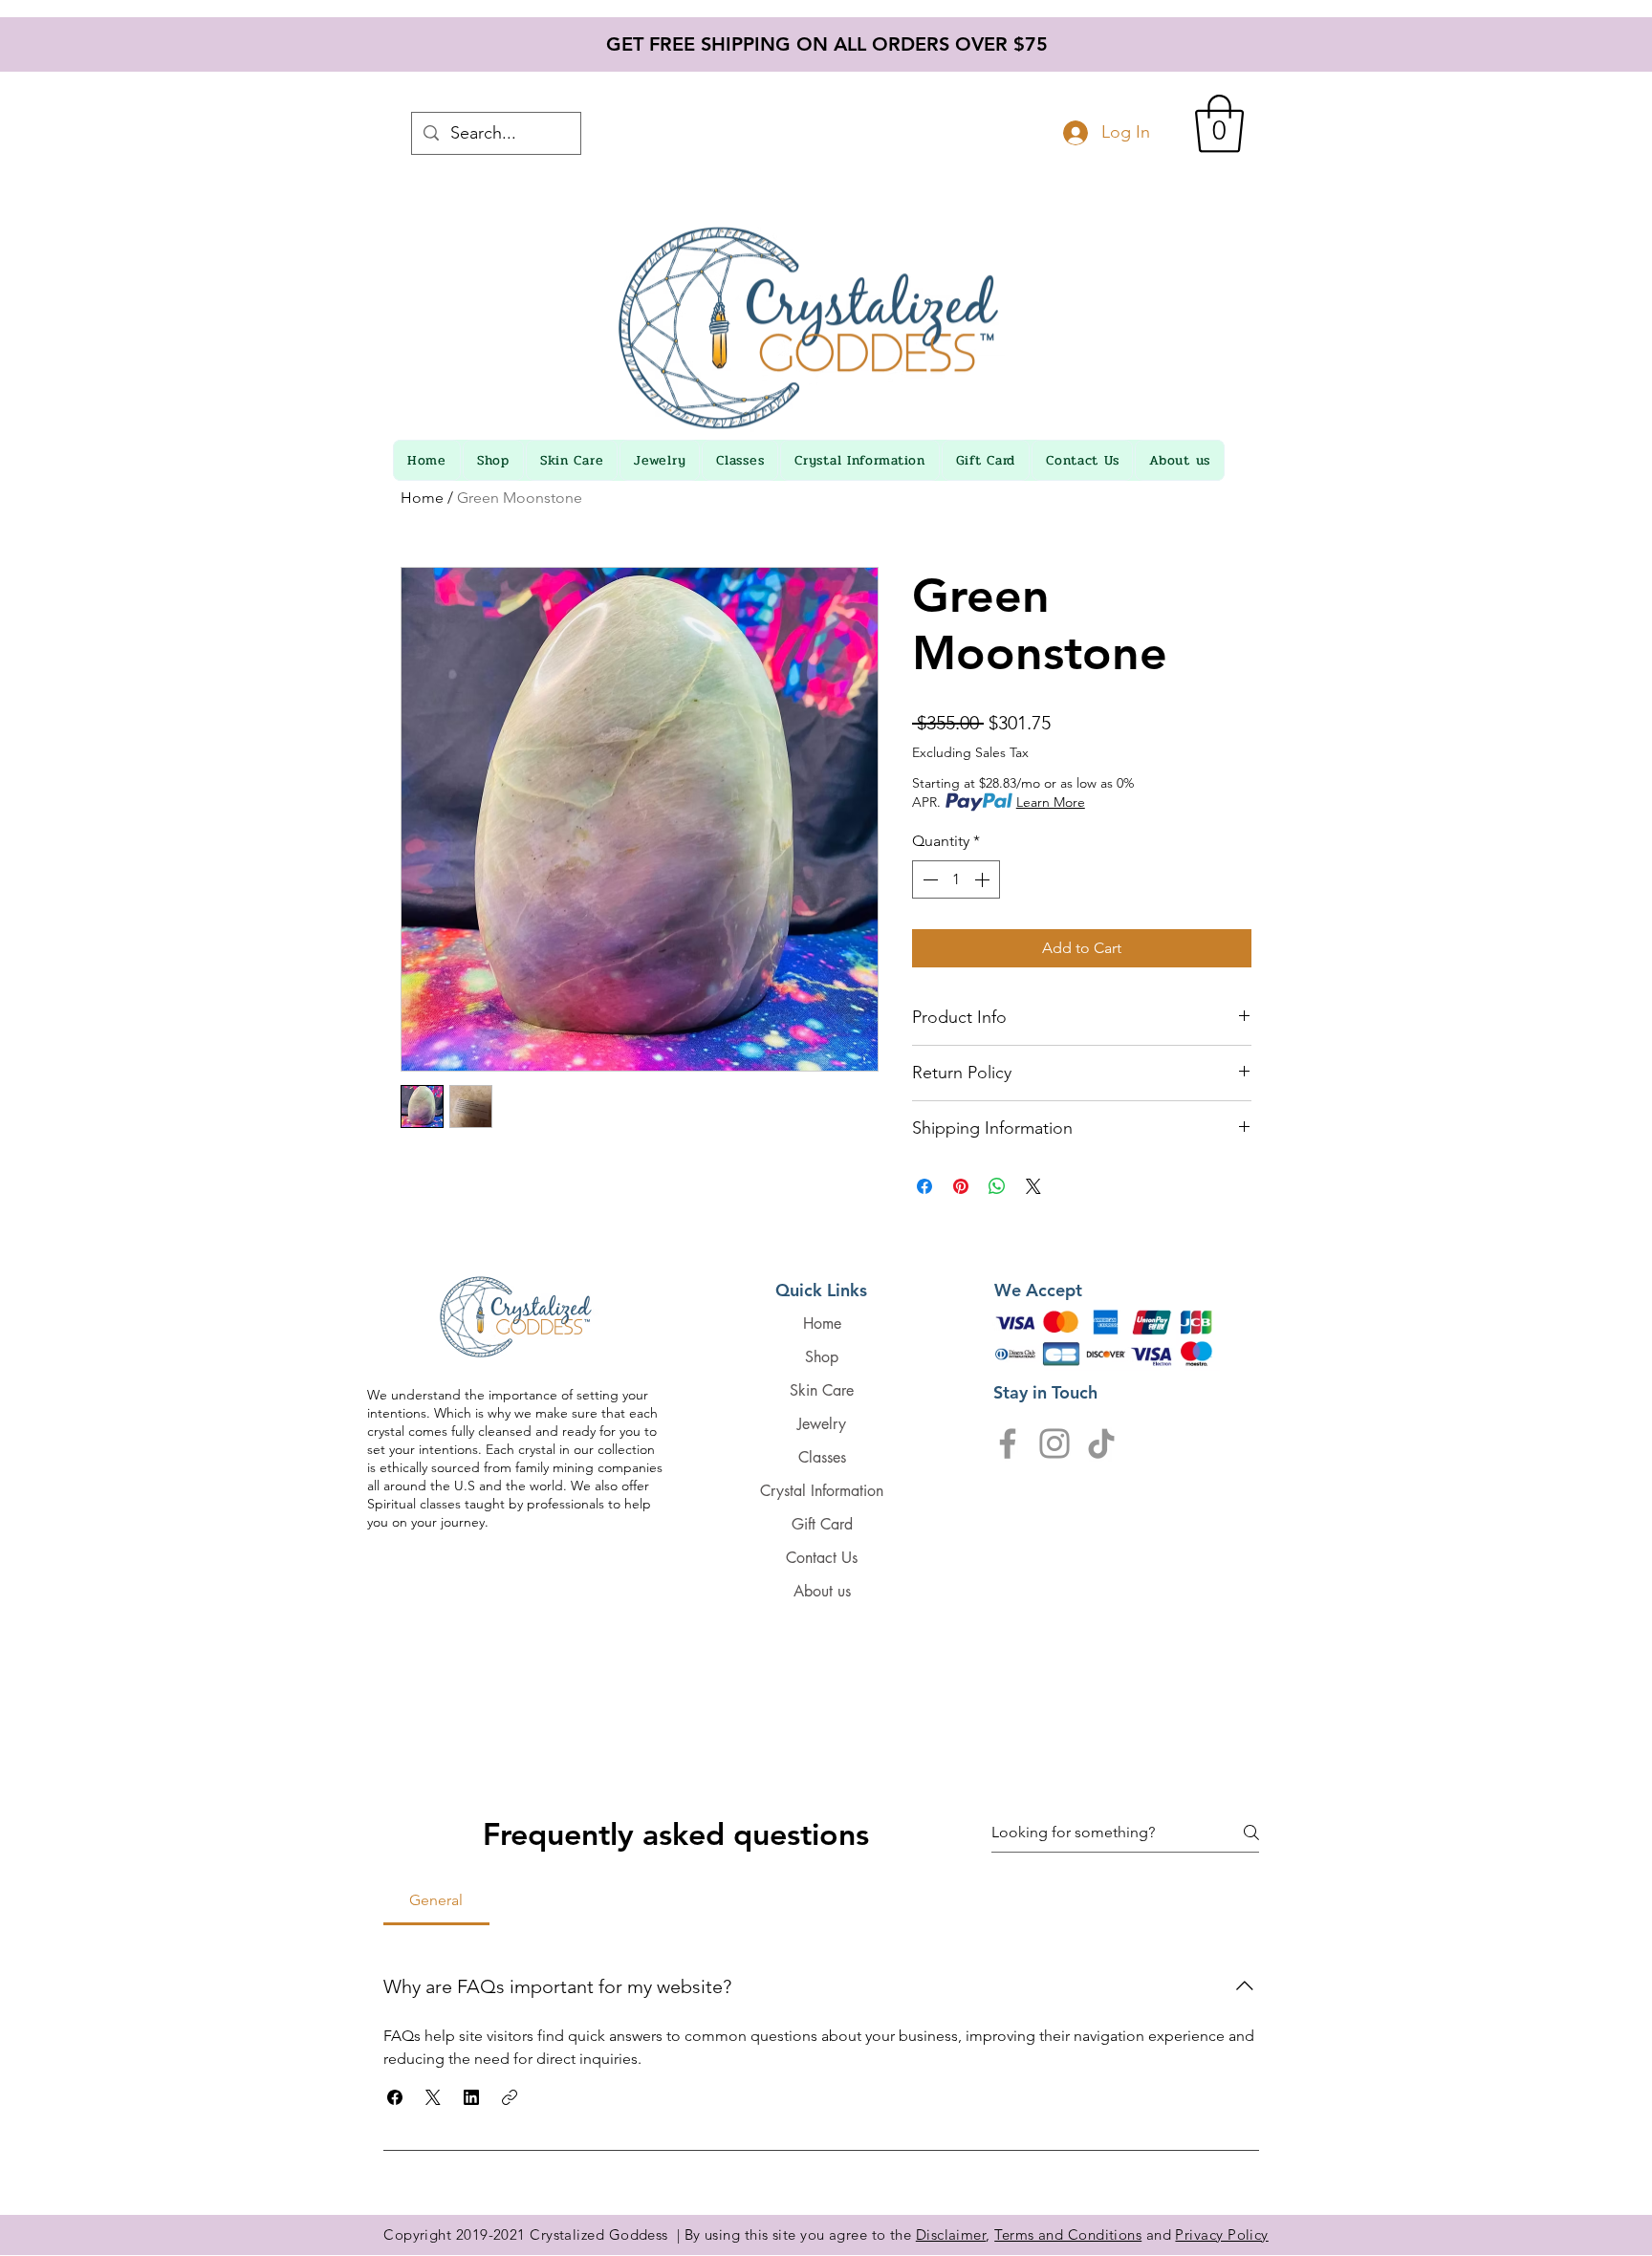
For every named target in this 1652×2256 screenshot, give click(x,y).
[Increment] (984, 879)
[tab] (436, 1900)
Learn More (1051, 802)
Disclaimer (951, 2234)
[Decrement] (928, 879)
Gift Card (822, 1524)
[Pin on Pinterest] (961, 1186)
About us (822, 1591)
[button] (1219, 124)
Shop (822, 1357)
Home (422, 498)
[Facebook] (1008, 1443)
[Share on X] (1033, 1186)
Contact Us (822, 1558)
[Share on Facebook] (924, 1186)
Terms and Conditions (1068, 2234)
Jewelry (822, 1424)
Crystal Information (822, 1491)
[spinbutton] (956, 879)
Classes (822, 1457)
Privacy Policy (1221, 2234)
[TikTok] (1101, 1443)
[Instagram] (1054, 1443)
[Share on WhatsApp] (997, 1186)
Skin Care (822, 1390)
